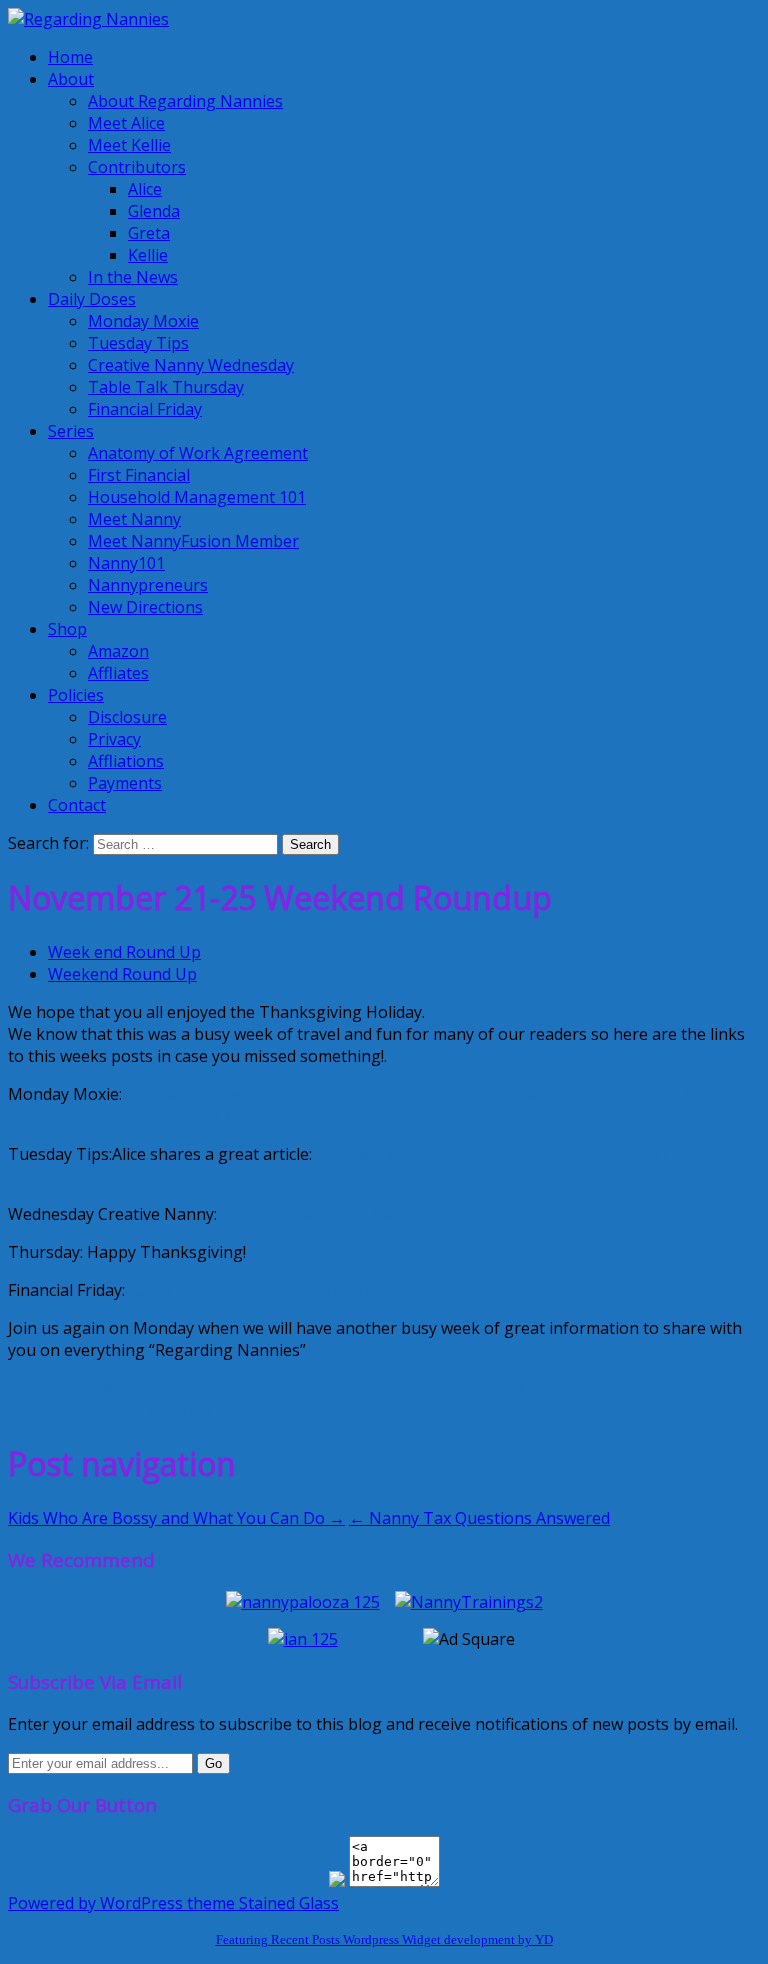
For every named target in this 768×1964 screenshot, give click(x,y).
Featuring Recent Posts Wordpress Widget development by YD (384, 1939)
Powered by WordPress (95, 1903)
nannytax (656, 1388)
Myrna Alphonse (210, 1388)
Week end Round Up (124, 952)
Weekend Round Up (122, 974)
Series (71, 431)
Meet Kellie (129, 145)
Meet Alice (126, 123)
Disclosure (127, 717)
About (71, 79)
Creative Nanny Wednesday (191, 365)
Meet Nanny (134, 519)
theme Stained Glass (261, 1903)
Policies (76, 695)
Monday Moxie (143, 321)
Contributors (137, 167)
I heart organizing (76, 1388)
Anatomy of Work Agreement (198, 453)
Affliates (118, 673)
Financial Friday (145, 409)
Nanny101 (126, 563)
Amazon (118, 651)
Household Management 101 (197, 497)
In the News (133, 277)
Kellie (148, 255)
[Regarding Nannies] (88, 19)
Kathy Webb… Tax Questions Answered (275, 1290)
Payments (125, 783)
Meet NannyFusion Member (193, 541)
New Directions (145, 607)
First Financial (139, 475)
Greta (149, 233)
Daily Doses (92, 299)
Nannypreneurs (148, 585)
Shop (67, 629)
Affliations (126, 761)
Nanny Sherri (567, 1388)
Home (70, 57)
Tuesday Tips (138, 343)
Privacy (114, 739)
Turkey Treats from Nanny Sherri (343, 1214)
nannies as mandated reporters (394, 1388)
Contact (77, 805)
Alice (145, 189)
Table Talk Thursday (166, 387)
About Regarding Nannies (185, 101)
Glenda (154, 211)
